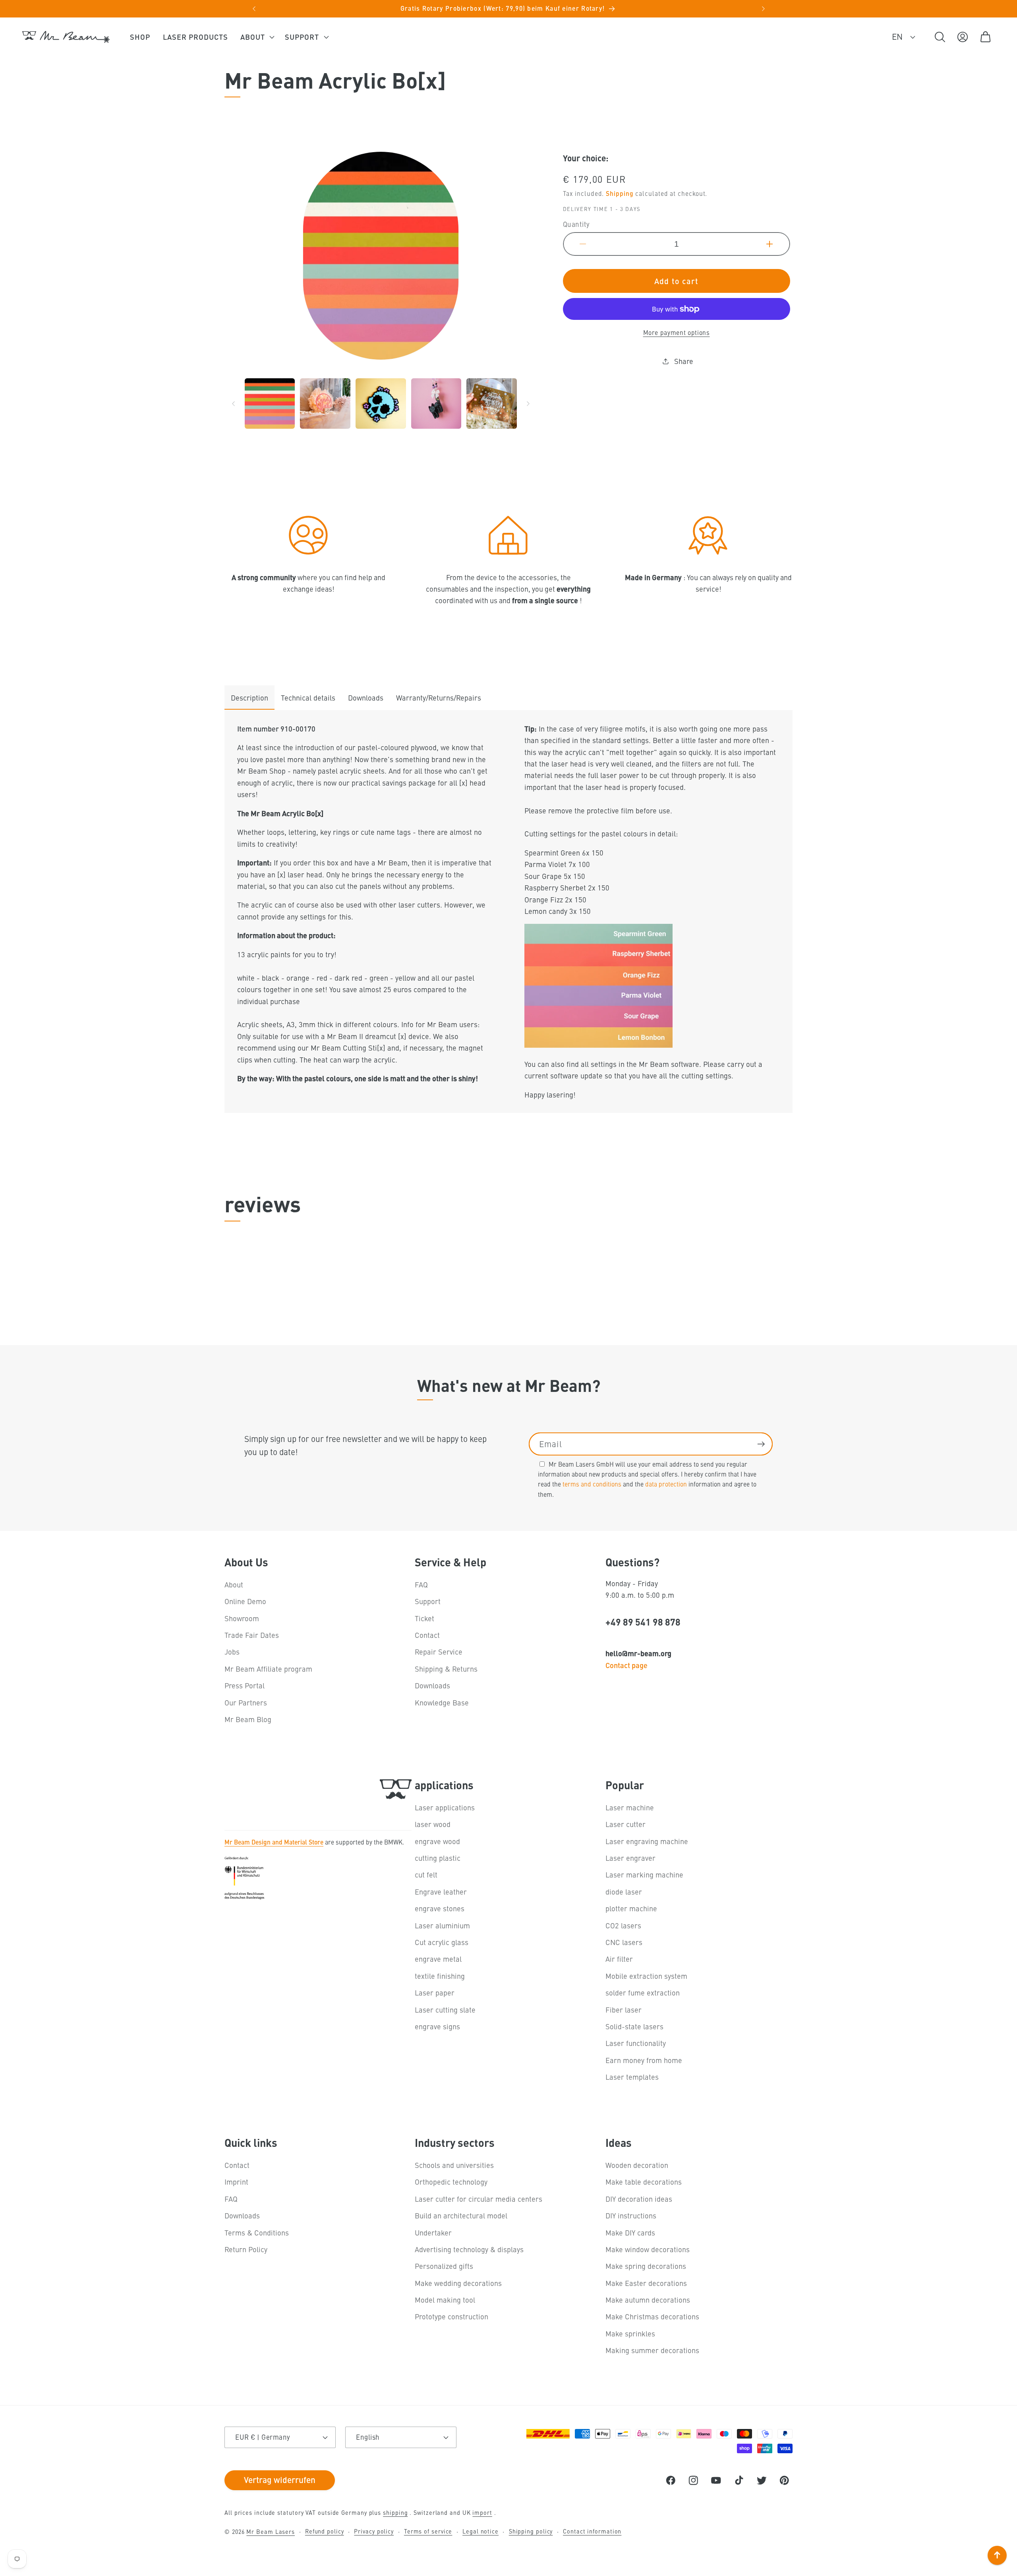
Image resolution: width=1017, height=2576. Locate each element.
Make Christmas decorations (652, 2317)
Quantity (576, 224)
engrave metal (438, 1959)
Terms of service (428, 2531)
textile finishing (440, 1976)
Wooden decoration (637, 2165)
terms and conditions (592, 1484)
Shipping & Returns (446, 1669)
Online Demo (245, 1601)
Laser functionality (636, 2043)
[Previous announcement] (254, 9)
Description (249, 698)
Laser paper (435, 1992)
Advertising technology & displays (469, 2249)
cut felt (426, 1875)
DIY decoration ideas (639, 2199)
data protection (666, 1484)
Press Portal (245, 1685)
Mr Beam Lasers (271, 2531)
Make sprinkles (630, 2333)
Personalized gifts (444, 2266)
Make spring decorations (646, 2266)
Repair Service (439, 1652)
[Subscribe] (761, 1444)
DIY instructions (631, 2215)
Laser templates (632, 2077)
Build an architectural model (461, 2215)
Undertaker (433, 2232)
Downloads (366, 698)
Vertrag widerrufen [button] (280, 2479)
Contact (427, 1635)
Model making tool (445, 2300)
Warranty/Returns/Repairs (439, 698)
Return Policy (246, 2249)
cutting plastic (438, 1858)
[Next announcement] (763, 9)
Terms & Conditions (257, 2232)
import (482, 2512)
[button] (256, 37)
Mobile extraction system (646, 1976)
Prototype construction (451, 2317)
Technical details (308, 698)
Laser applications (445, 1807)
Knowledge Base (442, 1702)
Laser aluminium (442, 1925)
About (234, 1584)
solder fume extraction (643, 1992)
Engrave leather (441, 1892)
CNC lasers (624, 1942)
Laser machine (630, 1807)
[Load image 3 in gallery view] (381, 404)
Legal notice (480, 2531)
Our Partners (246, 1702)
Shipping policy (531, 2531)
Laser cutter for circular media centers (479, 2199)
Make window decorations (648, 2249)
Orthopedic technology (451, 2182)
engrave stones (440, 1908)
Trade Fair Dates (252, 1635)
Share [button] (684, 361)
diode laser (624, 1892)
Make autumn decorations (648, 2300)
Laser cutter (625, 1824)
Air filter (619, 1959)
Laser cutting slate (445, 2010)
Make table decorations (644, 2182)
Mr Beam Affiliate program (268, 1669)
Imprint (236, 2182)
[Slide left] (233, 404)
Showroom (242, 1618)
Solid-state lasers (634, 2026)
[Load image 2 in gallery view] (325, 404)
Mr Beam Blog (248, 1719)
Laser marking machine (644, 1875)
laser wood (433, 1824)
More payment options (677, 332)
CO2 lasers (623, 1925)
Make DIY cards (630, 2232)
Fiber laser (624, 2010)
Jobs (232, 1652)
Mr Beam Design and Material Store (274, 1842)
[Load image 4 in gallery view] (436, 404)
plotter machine (631, 1908)
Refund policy (325, 2531)
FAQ (421, 1584)
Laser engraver (630, 1858)
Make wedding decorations (458, 2283)
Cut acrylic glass (442, 1942)
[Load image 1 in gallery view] (270, 404)
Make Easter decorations (646, 2283)
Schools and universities (454, 2165)
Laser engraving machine (647, 1841)
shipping (395, 2512)
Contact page (626, 1665)
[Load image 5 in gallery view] (492, 404)
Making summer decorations (652, 2350)
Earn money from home (644, 2060)
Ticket (424, 1618)
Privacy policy (374, 2531)
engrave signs (437, 2026)
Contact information (592, 2531)
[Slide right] (528, 404)
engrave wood (437, 1841)
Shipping (620, 193)
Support (428, 1601)
